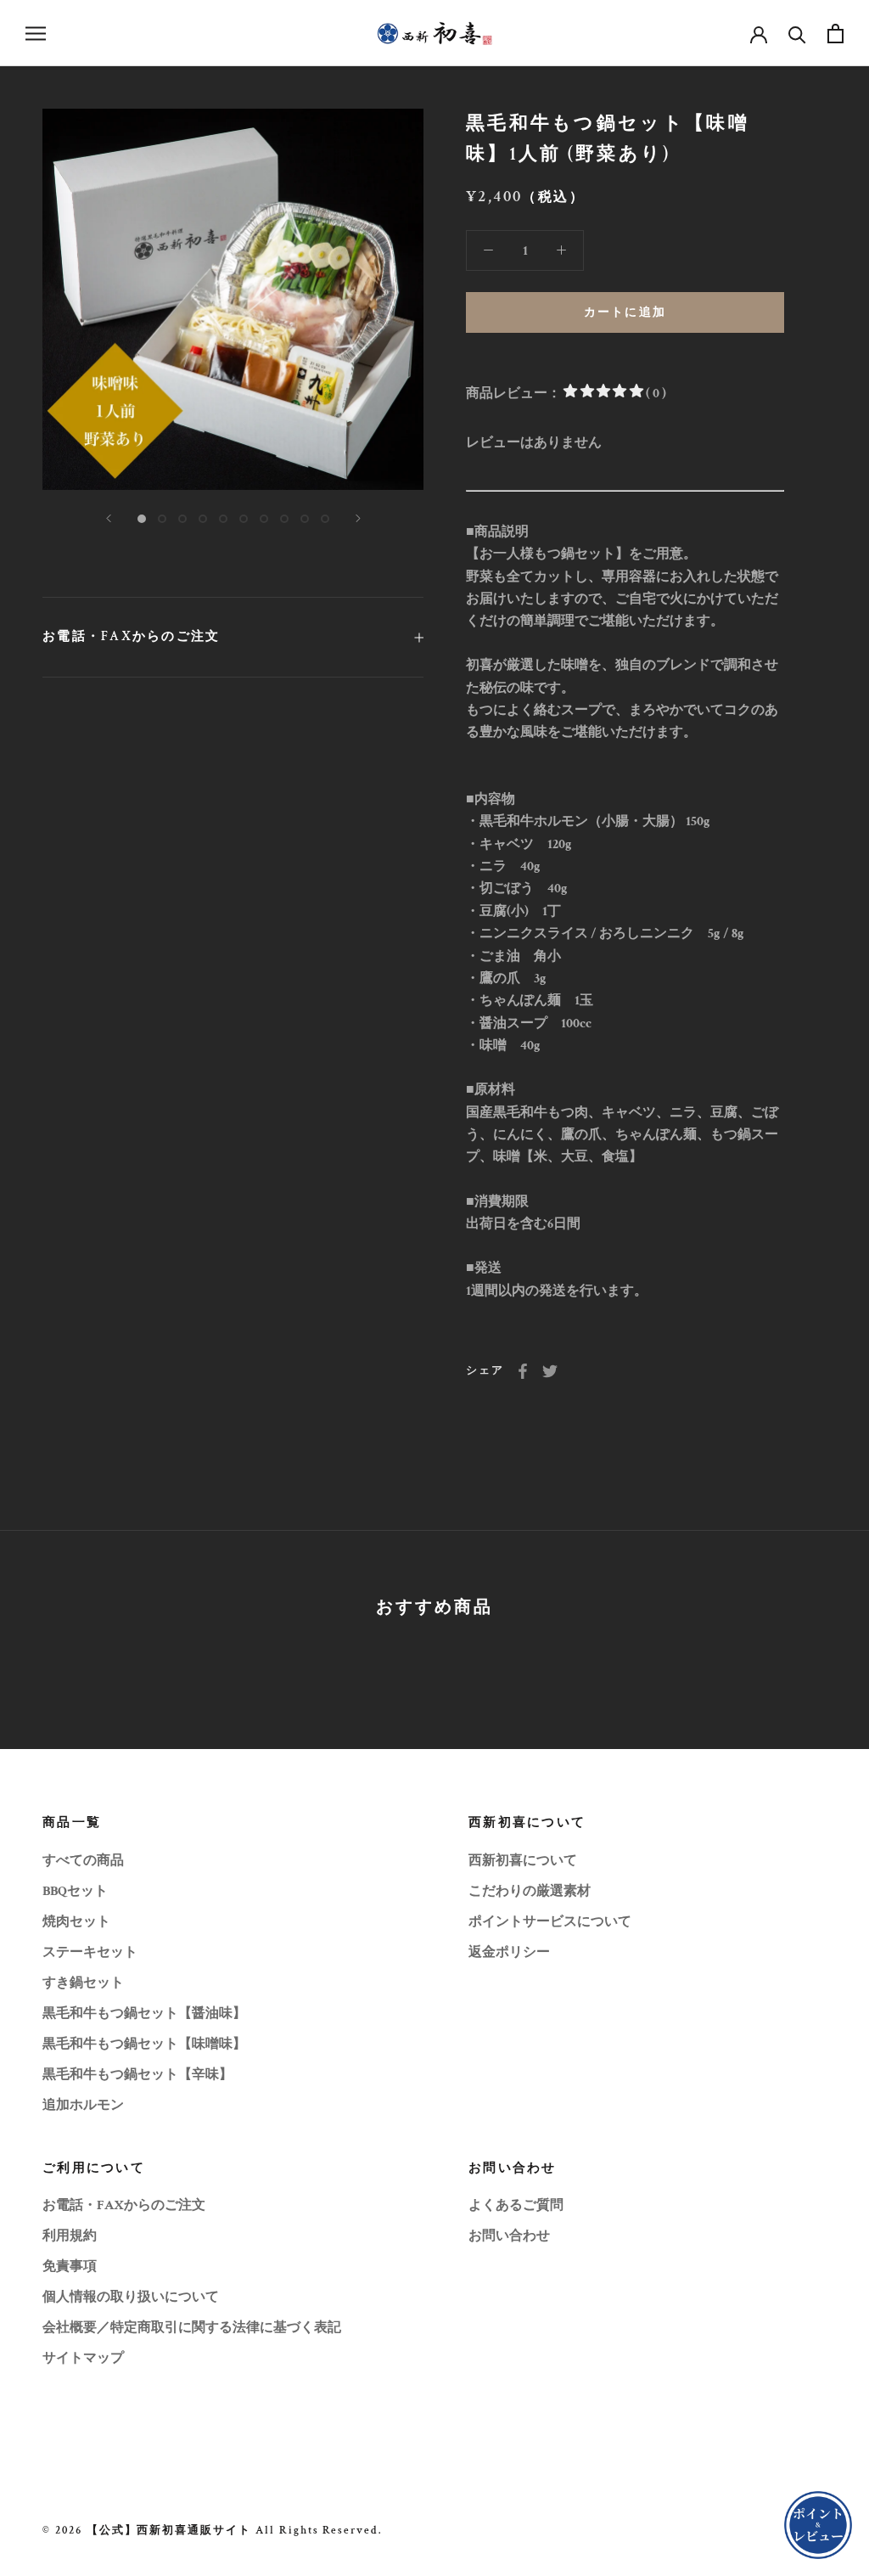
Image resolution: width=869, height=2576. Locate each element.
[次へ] (358, 518)
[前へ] (109, 518)
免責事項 (70, 2267)
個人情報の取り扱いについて (131, 2297)
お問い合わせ (509, 2236)
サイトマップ (83, 2358)
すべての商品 (83, 1861)
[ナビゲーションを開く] (36, 33)
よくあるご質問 (516, 2205)
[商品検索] (797, 34)
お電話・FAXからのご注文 (131, 636)
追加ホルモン (83, 2105)
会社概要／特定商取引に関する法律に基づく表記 (192, 2328)
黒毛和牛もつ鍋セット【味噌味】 (144, 2044)
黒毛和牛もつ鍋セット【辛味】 (137, 2075)
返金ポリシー (509, 1952)
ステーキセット (90, 1952)
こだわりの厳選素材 (530, 1891)
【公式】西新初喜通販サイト (169, 2531)
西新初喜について (523, 1861)
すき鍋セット (83, 1983)
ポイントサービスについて (550, 1922)
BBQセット (75, 1891)
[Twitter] (550, 1371)
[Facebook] (523, 1371)
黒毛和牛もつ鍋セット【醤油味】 (144, 2014)
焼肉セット (76, 1922)
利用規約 (70, 2236)
